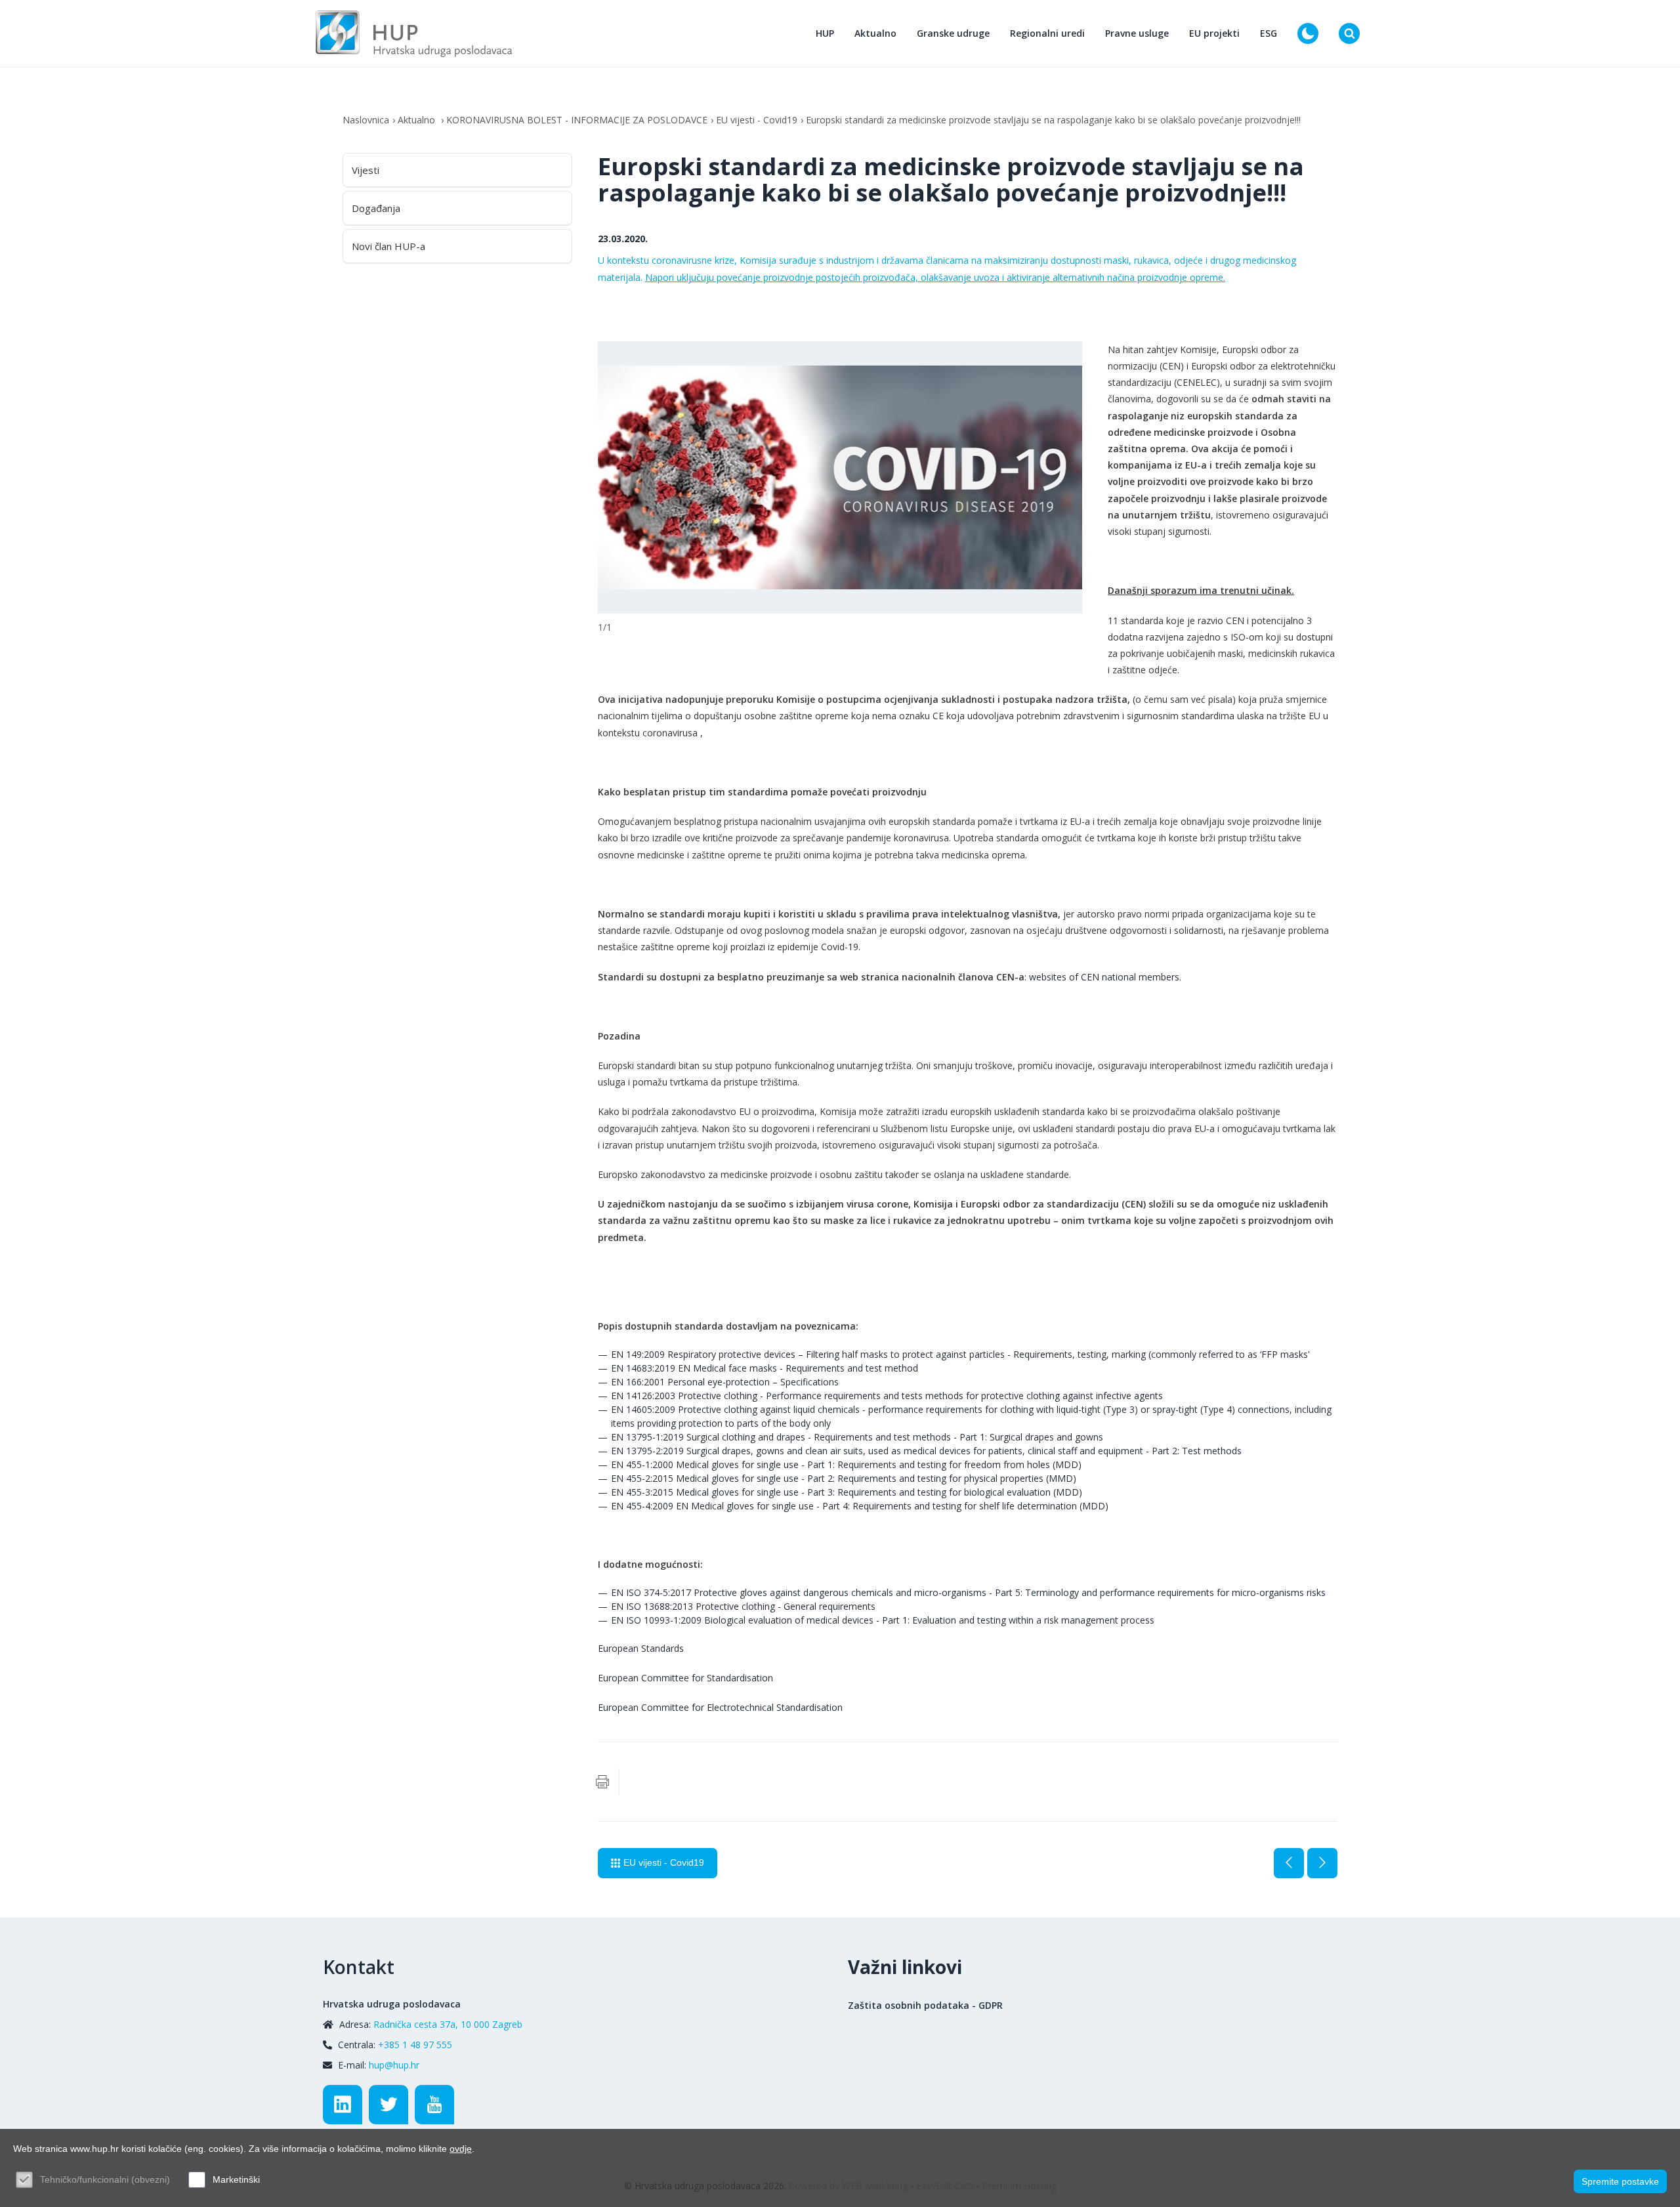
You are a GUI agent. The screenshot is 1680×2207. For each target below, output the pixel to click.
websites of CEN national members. (1105, 977)
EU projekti (1214, 33)
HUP (825, 33)
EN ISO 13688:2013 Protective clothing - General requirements (743, 1606)
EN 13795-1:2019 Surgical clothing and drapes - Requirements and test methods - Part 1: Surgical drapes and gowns (857, 1437)
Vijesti (366, 170)
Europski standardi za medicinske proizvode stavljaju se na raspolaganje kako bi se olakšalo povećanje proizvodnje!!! (1053, 120)
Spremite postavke (1620, 2181)
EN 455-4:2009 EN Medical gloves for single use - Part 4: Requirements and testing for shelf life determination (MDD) (860, 1506)
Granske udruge (953, 33)
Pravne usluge (1137, 33)
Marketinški (236, 2179)
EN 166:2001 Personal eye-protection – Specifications (725, 1382)
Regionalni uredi (1047, 33)
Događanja (376, 208)
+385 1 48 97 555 (415, 2045)
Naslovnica (366, 120)
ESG (1269, 33)
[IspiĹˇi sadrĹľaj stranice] (602, 1782)
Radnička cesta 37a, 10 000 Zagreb (448, 2024)
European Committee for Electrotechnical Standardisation (720, 1707)
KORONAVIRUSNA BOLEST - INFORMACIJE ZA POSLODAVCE (577, 120)
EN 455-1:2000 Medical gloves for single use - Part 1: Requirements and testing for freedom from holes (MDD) (846, 1464)
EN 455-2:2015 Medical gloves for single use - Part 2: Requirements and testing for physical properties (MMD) (844, 1478)
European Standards (641, 1648)
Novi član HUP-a (388, 246)
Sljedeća (1322, 1863)
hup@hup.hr (394, 2065)
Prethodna (1289, 1863)
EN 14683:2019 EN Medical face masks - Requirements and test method (765, 1368)
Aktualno (875, 33)
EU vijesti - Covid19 (757, 120)
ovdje (461, 2149)
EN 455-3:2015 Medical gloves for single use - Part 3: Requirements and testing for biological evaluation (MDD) (847, 1492)
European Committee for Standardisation (685, 1678)
